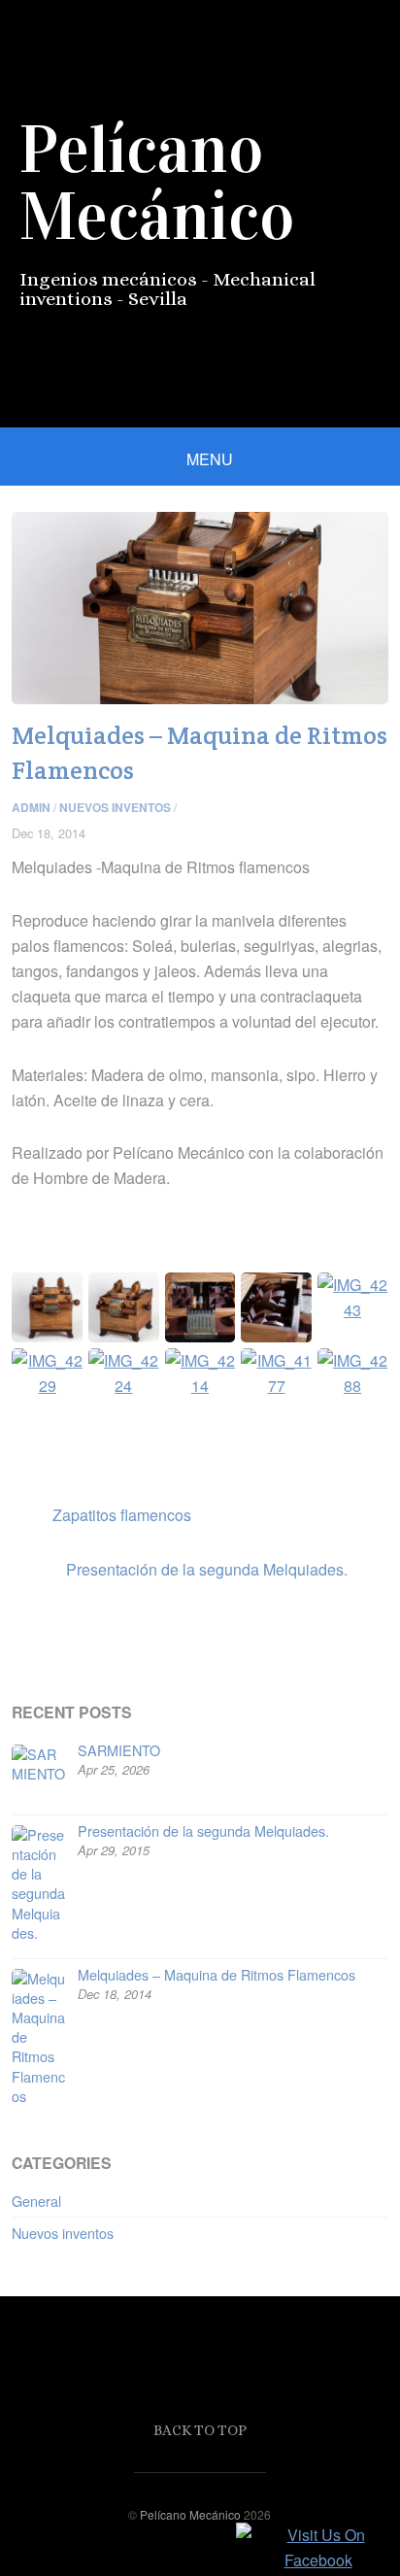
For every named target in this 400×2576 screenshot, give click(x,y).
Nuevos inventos (115, 807)
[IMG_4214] (200, 1371)
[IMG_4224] (124, 1371)
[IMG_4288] (353, 1371)
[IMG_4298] (124, 1305)
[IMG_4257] (200, 1305)
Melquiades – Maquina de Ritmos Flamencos (217, 1974)
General (36, 2201)
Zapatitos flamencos (101, 1514)
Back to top (200, 2430)
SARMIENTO (119, 1750)
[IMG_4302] (47, 1305)
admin (31, 807)
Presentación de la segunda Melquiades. (179, 1569)
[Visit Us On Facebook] (317, 2560)
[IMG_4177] (276, 1371)
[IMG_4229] (47, 1371)
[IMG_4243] (353, 1295)
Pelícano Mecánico (190, 2514)
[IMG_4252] (276, 1305)
